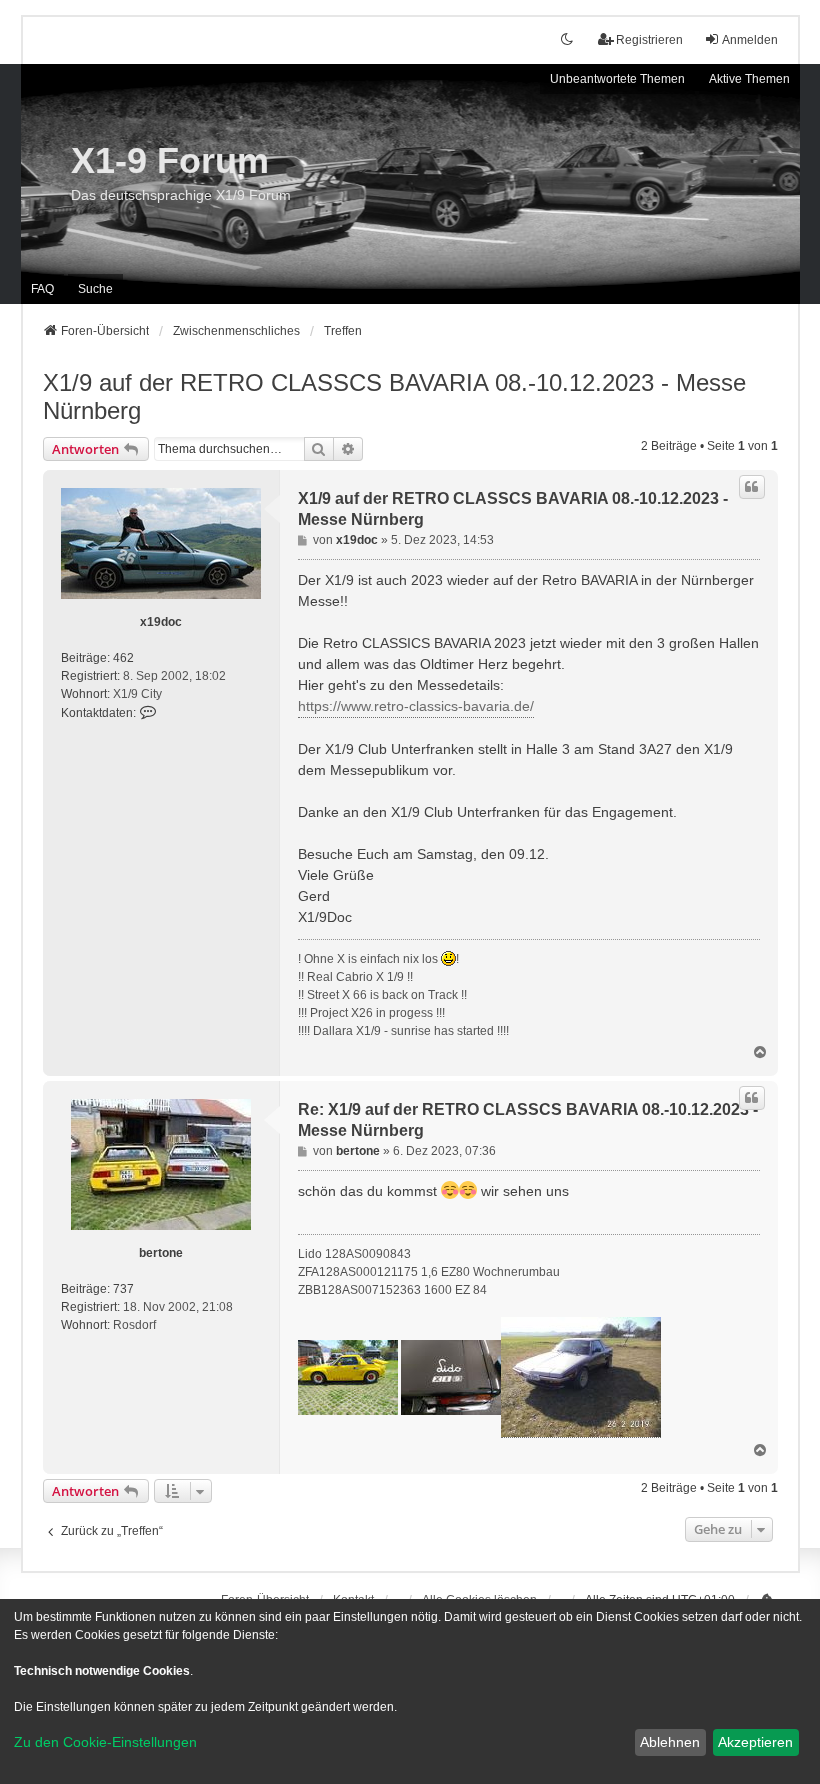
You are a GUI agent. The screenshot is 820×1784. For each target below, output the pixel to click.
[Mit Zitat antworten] (752, 487)
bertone (161, 1253)
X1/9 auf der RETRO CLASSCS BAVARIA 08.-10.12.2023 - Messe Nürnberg (394, 396)
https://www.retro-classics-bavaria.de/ (416, 706)
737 (123, 1289)
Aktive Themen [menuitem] (749, 79)
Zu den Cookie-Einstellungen (105, 1742)
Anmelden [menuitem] (750, 40)
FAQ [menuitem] (42, 289)
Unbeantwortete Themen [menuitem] (617, 79)
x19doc (161, 622)
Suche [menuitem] (95, 289)
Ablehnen (670, 1742)
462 (123, 658)
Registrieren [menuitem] (649, 40)
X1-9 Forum (170, 160)
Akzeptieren (755, 1742)
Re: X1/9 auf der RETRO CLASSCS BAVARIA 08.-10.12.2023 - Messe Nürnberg (528, 1120)
